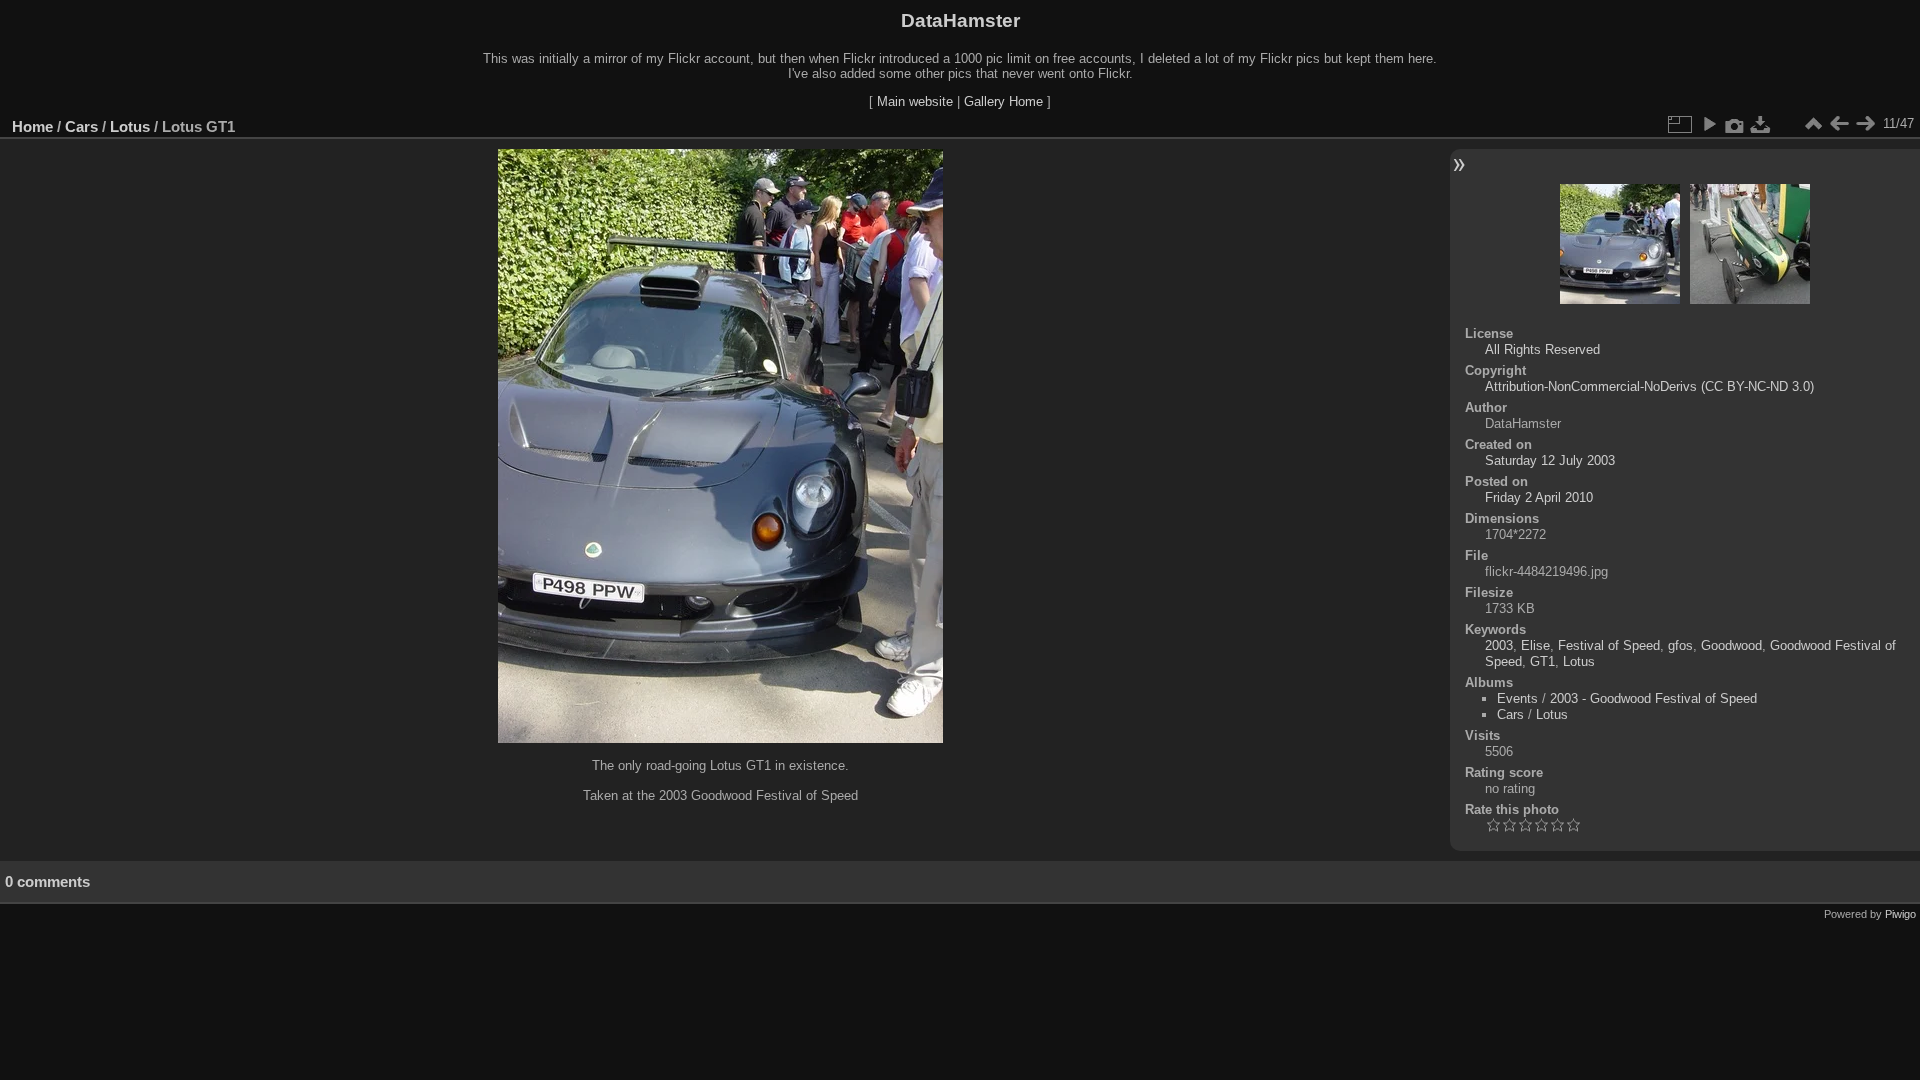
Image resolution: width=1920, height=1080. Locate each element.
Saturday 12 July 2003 (1550, 460)
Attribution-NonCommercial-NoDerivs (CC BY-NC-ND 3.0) (1649, 386)
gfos (1680, 645)
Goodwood (1731, 645)
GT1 (1542, 661)
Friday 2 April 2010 (1539, 497)
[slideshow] (1709, 124)
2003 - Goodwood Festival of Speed (1653, 698)
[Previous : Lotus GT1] (1839, 124)
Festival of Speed (1609, 645)
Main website (915, 101)
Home (32, 126)
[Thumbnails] (1813, 124)
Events (1517, 698)
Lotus (130, 126)
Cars (81, 126)
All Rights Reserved (1542, 349)
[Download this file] (1761, 124)
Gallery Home (1003, 101)
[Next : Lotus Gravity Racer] (1865, 124)
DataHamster (960, 20)
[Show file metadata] (1735, 124)
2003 (1499, 645)
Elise (1535, 645)
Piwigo (1900, 914)
